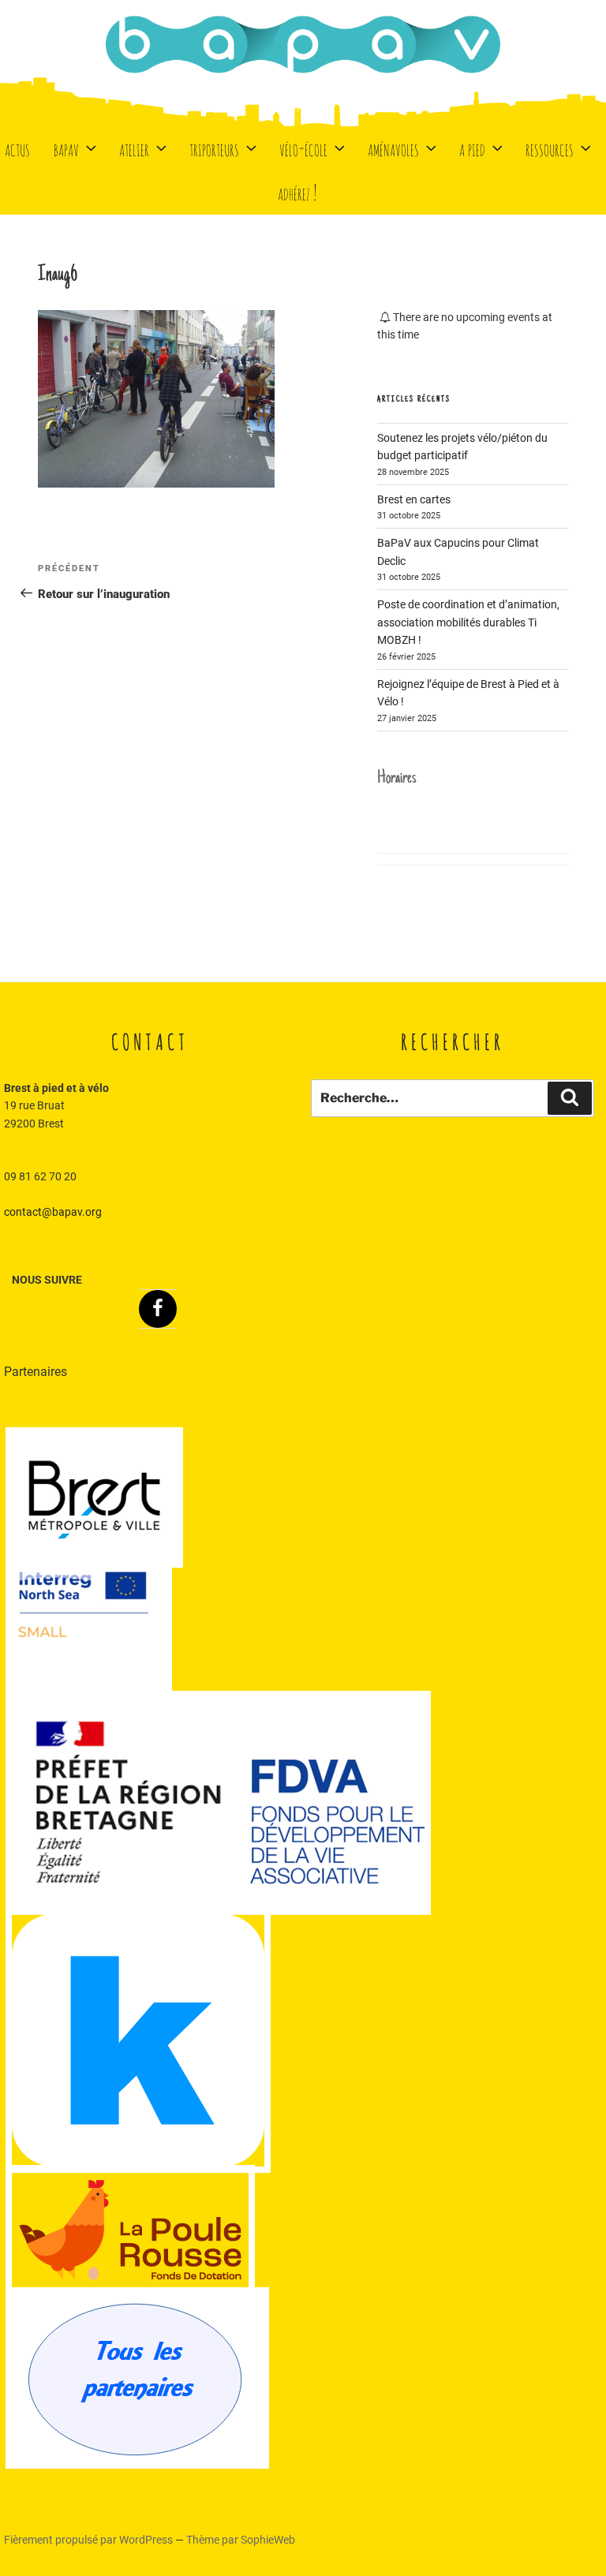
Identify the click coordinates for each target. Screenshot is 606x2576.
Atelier (134, 148)
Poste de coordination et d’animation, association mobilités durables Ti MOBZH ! (468, 622)
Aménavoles (393, 148)
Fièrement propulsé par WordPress (90, 2540)
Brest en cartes (414, 499)
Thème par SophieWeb (241, 2540)
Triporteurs (214, 148)
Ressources (550, 148)
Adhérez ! (297, 192)
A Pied (472, 148)
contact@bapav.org (53, 1212)
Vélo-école (303, 148)
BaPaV (66, 148)
